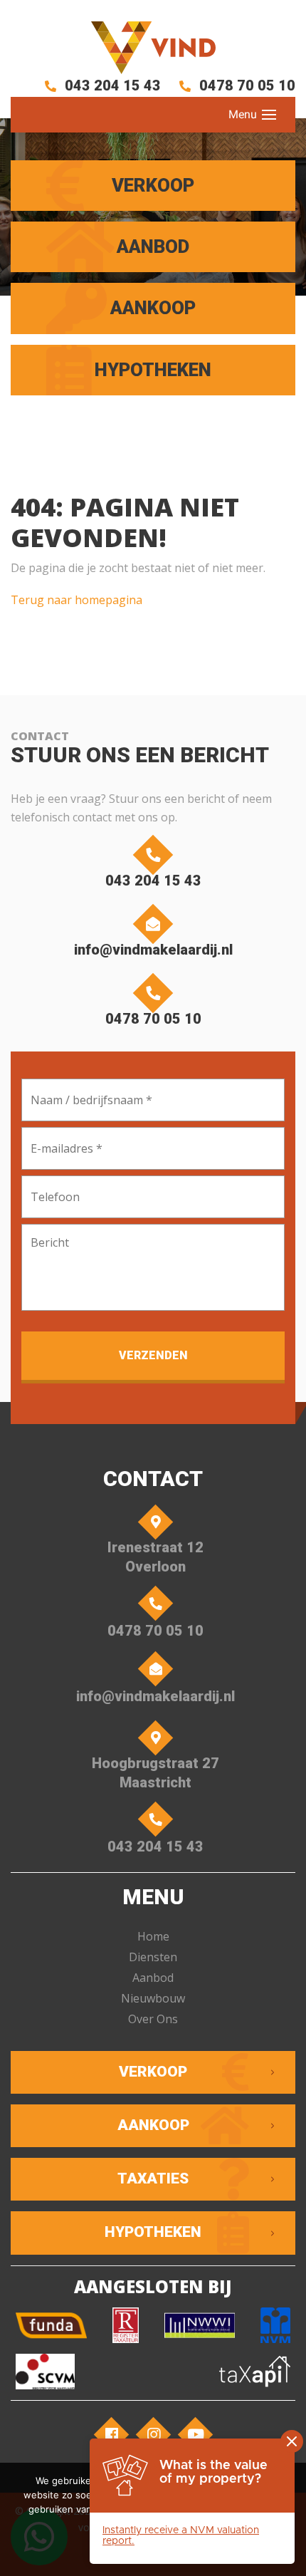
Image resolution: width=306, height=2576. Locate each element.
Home (153, 1936)
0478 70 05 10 (246, 85)
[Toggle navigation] (269, 115)
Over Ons (153, 2019)
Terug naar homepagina (76, 600)
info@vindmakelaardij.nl (153, 950)
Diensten (153, 1957)
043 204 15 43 (111, 85)
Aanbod (153, 1978)
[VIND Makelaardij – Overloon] (153, 48)
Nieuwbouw (153, 1998)
